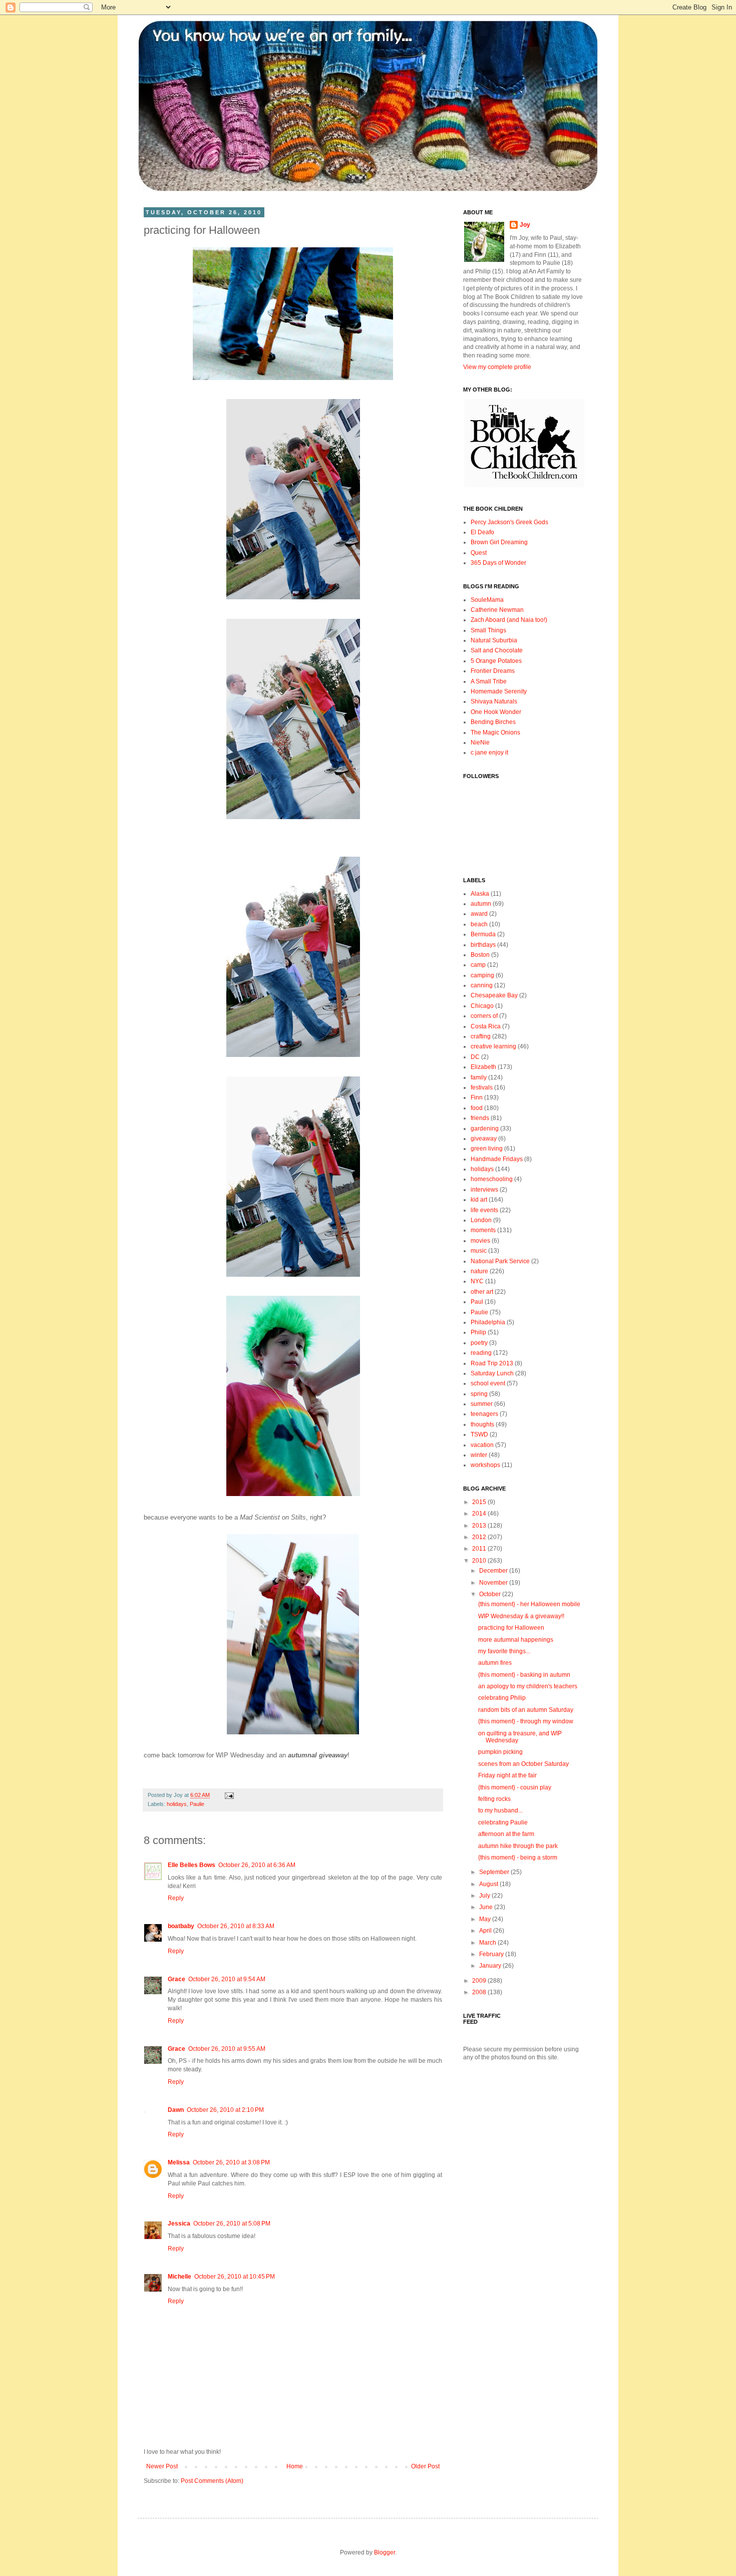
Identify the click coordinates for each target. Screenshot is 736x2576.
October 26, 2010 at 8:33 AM (236, 1926)
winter (479, 1455)
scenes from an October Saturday (523, 1764)
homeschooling (492, 1179)
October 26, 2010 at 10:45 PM (235, 2277)
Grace (176, 1979)
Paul (477, 1302)
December (494, 1571)
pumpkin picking (500, 1752)
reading (481, 1353)
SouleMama (487, 600)
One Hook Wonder (496, 712)
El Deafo (482, 532)
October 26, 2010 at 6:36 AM (257, 1865)
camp (478, 965)
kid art (479, 1200)
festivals (482, 1087)
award (479, 914)
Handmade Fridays (497, 1159)
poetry (479, 1343)
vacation (482, 1445)
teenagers (484, 1414)
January (491, 1966)
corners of (484, 1016)
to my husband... (500, 1810)
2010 (480, 1561)
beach (479, 924)
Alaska (480, 894)
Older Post (425, 2466)
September (495, 1872)
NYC (477, 1281)
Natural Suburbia (494, 640)
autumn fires (495, 1663)
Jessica (179, 2224)
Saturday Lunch (492, 1373)
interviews (484, 1190)
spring (479, 1394)
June (487, 1907)
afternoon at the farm (506, 1834)
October (491, 1594)
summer (482, 1404)
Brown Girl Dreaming (499, 542)
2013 (480, 1526)
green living (487, 1149)
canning (482, 985)
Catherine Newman (497, 610)
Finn (477, 1097)
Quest (479, 553)
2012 (480, 1537)
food (477, 1108)
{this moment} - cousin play (515, 1787)
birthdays (483, 945)
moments (483, 1230)
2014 (480, 1514)
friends (480, 1118)
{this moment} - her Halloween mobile (529, 1604)
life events (484, 1210)
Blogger (385, 2552)
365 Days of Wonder (498, 563)
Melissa (179, 2162)
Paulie (197, 1804)
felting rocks (494, 1799)
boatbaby (181, 1926)
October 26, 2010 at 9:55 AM (227, 2049)
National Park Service (500, 1261)
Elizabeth (483, 1067)
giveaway (484, 1139)
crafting (481, 1036)
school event (488, 1383)
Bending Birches (493, 722)
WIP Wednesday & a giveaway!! (521, 1616)
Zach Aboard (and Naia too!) (509, 620)
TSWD (479, 1434)
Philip (478, 1332)
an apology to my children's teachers (528, 1686)
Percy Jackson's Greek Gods (509, 522)
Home (295, 2466)
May (486, 1919)
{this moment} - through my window (526, 1721)
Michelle (179, 2277)
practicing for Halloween (511, 1628)
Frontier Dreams (493, 671)
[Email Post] (228, 1795)
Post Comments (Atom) (212, 2481)
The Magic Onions (495, 732)
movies (480, 1241)
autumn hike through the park (518, 1846)
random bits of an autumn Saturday (526, 1710)
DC (475, 1057)
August (489, 1884)
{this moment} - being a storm (518, 1858)
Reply (176, 1898)
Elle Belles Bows (192, 1865)
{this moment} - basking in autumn (524, 1675)
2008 (480, 1992)
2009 (480, 1981)
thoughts (482, 1424)
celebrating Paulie (503, 1822)
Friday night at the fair (507, 1775)
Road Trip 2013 (492, 1363)
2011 (480, 1549)
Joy (525, 225)
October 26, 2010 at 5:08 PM (232, 2224)
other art (482, 1292)
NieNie (480, 743)
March (488, 1943)
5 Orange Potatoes (496, 661)
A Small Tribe (489, 681)
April (486, 1931)
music (479, 1251)
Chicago (482, 1006)
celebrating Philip (502, 1698)
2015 (480, 1502)
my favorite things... (504, 1651)
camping (482, 975)
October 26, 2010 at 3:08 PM (231, 2162)
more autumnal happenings (516, 1640)
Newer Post (162, 2466)
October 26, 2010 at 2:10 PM (225, 2110)
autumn (481, 904)
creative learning (493, 1046)
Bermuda (483, 934)
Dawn (176, 2110)
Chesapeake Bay (494, 995)
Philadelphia (488, 1322)
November (494, 1583)
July (485, 1896)
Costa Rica (486, 1026)
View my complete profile (497, 367)
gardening (485, 1129)
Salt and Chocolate (497, 650)
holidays (177, 1804)
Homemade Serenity (499, 691)
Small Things (488, 630)
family (479, 1077)
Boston (480, 955)
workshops (485, 1465)
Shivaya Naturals (494, 701)
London (481, 1220)
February (492, 1954)
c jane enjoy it (489, 753)
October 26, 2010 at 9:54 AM (227, 1979)
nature (479, 1271)
